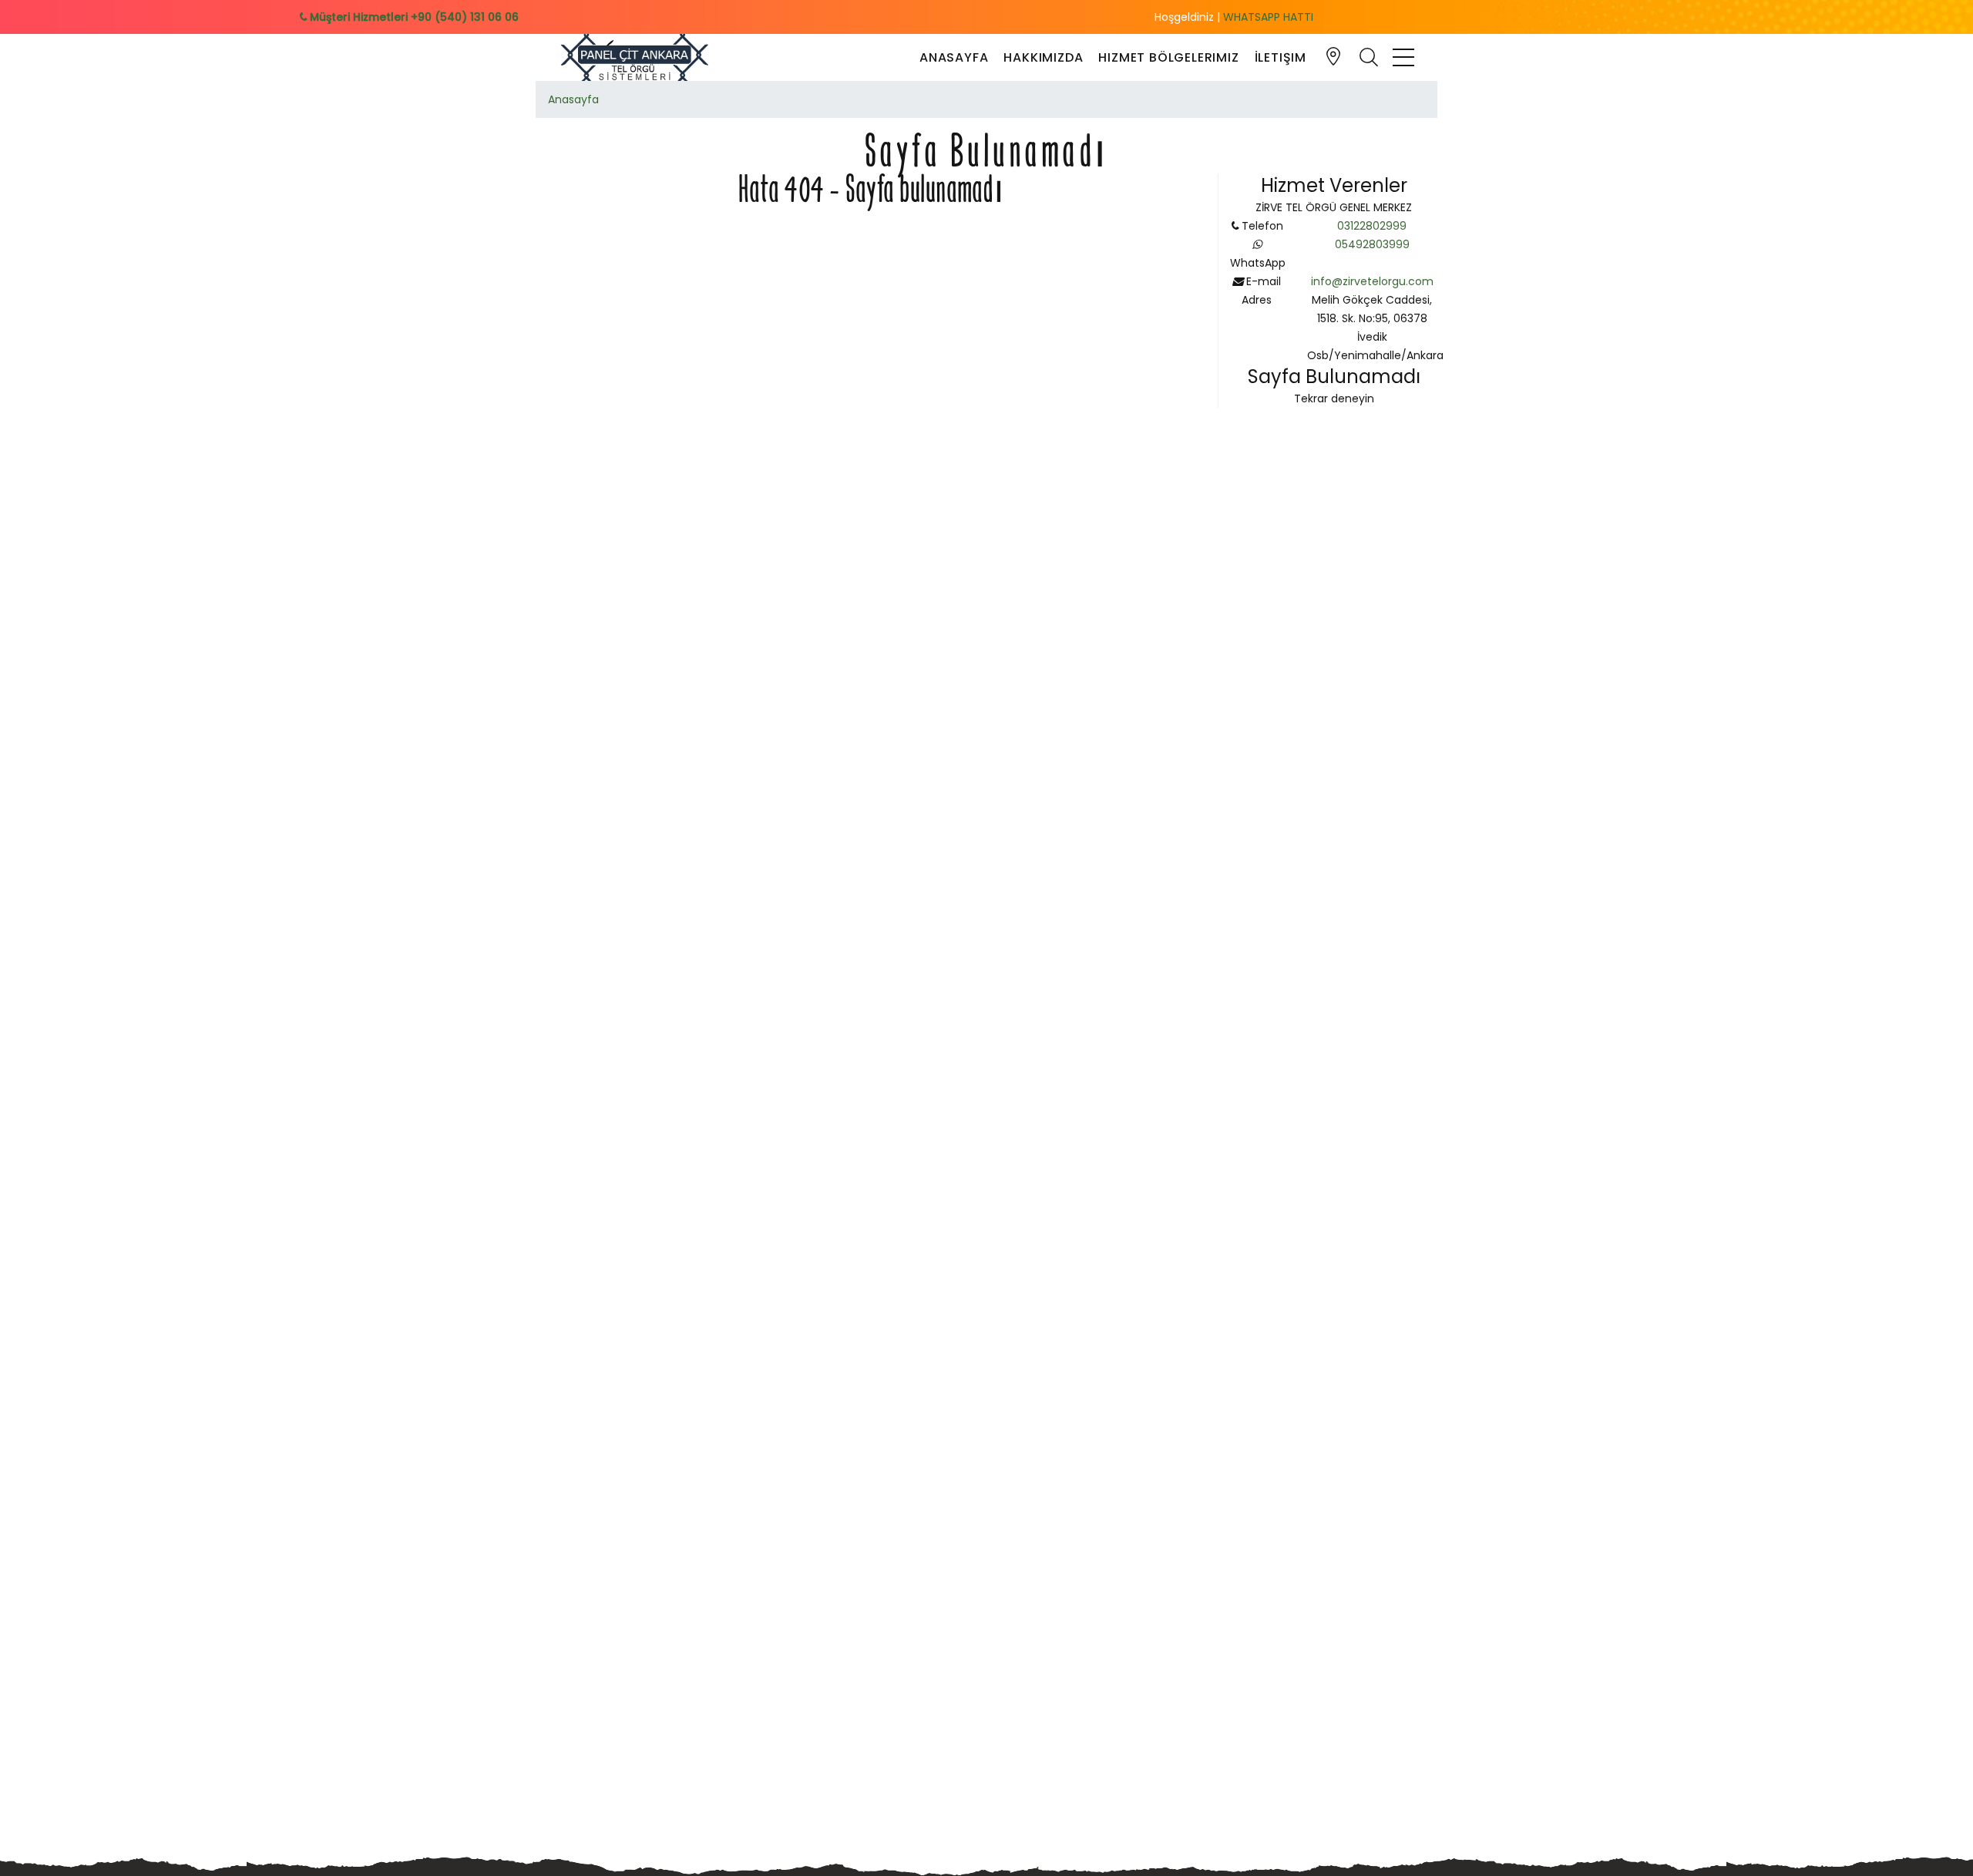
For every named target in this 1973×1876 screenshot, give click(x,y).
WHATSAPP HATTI (1268, 17)
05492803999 (1372, 244)
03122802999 (1372, 226)
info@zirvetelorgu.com (1372, 281)
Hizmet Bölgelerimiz (1168, 57)
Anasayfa (954, 57)
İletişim (1281, 57)
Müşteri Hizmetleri (413, 17)
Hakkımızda (1043, 57)
